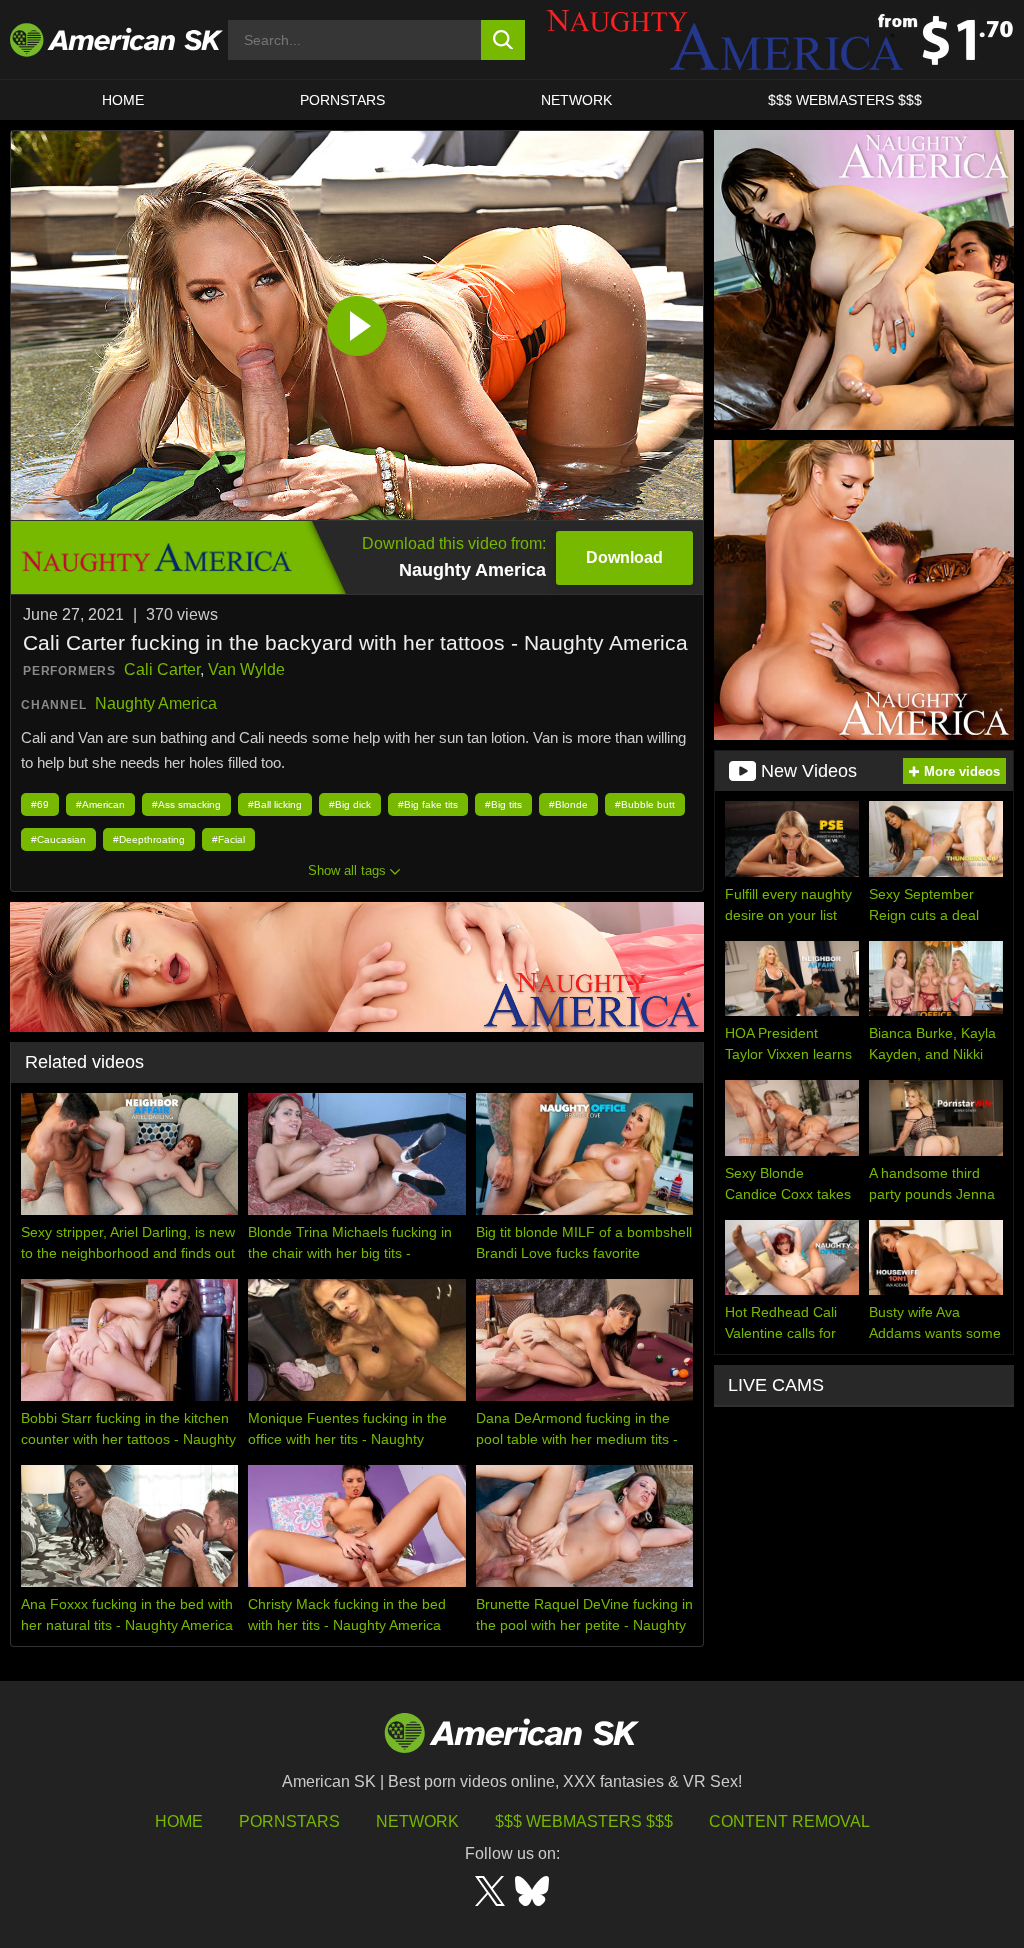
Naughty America (156, 703)
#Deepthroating (149, 839)
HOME (123, 100)
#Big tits (503, 804)
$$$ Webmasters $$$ (584, 1821)
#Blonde (568, 804)
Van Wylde (246, 669)
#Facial (228, 839)
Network (576, 100)
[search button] (503, 40)
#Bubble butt (645, 804)
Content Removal (789, 1821)
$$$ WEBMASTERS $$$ (845, 100)
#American (100, 804)
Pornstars (289, 1821)
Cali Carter (162, 669)
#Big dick (350, 804)
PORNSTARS (342, 100)
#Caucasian (58, 839)
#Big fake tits (428, 804)
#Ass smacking (186, 804)
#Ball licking (275, 804)
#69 (40, 804)
